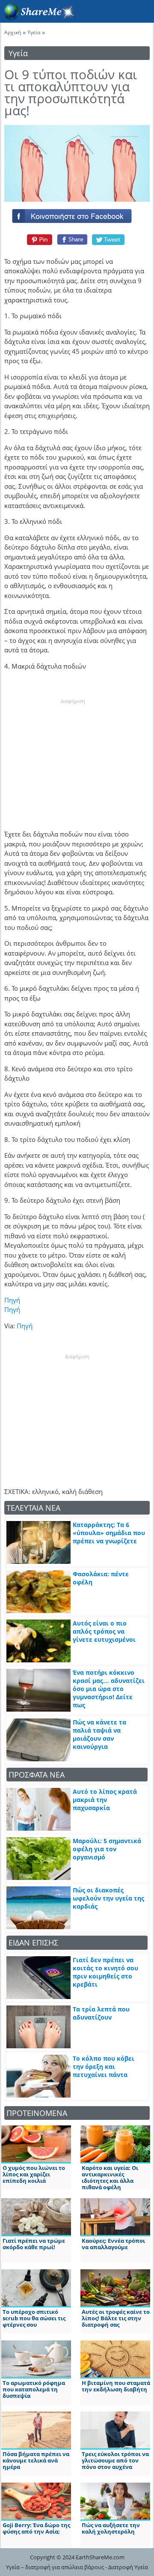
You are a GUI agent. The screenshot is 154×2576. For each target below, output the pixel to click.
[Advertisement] (73, 759)
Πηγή (12, 1300)
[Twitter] (109, 239)
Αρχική (13, 32)
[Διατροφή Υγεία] (38, 18)
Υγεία (34, 32)
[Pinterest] (38, 239)
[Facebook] (77, 214)
